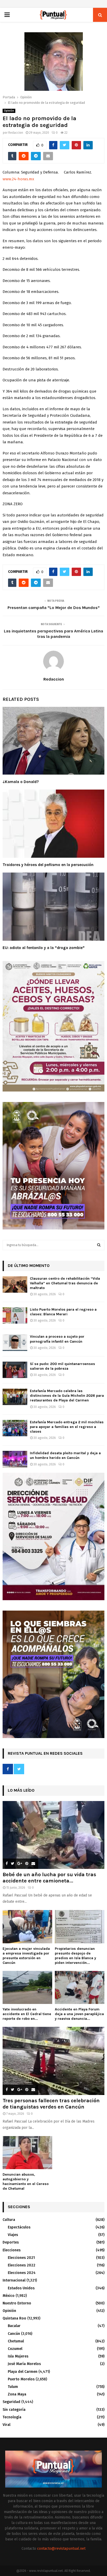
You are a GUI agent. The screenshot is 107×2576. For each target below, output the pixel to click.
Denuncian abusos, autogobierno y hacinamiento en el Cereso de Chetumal (26, 2181)
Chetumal (16, 2341)
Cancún (14, 2334)
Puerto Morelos (21, 2379)
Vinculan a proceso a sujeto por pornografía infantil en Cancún (57, 1339)
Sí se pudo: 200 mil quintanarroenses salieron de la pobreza (62, 1366)
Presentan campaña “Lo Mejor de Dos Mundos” (54, 608)
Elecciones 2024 (22, 2273)
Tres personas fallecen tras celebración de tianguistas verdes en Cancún (51, 2104)
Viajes (13, 2235)
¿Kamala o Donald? (21, 782)
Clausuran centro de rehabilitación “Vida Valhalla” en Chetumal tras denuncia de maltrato (65, 1283)
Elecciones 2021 (21, 2258)
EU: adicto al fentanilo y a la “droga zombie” (44, 948)
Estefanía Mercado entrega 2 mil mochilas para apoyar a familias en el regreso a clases (67, 1427)
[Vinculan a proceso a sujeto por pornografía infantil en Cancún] (15, 1343)
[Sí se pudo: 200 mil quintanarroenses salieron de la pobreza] (15, 1370)
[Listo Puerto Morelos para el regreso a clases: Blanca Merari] (15, 1315)
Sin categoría (14, 2410)
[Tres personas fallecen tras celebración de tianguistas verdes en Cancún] (53, 2061)
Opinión (9, 111)
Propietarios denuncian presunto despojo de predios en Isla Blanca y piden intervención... (75, 1956)
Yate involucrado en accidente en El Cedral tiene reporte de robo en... (27, 2014)
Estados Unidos (21, 2288)
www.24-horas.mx (18, 179)
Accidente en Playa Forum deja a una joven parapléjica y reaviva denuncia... (79, 2014)
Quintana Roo (14, 2318)
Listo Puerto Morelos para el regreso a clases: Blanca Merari (63, 1312)
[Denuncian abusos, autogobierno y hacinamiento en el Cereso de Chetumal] (27, 2153)
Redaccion (16, 133)
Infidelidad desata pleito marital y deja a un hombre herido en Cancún (65, 1455)
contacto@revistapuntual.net (61, 2549)
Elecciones (12, 2250)
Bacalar (14, 2326)
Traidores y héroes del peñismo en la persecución (48, 865)
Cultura (9, 2220)
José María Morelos (24, 2364)
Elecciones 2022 (22, 2265)
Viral (6, 2425)
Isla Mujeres (18, 2356)
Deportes (11, 2242)
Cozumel (15, 2349)
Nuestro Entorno (17, 2303)
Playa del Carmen (23, 2372)
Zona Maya (17, 2394)
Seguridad (11, 2402)
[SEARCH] (99, 1245)
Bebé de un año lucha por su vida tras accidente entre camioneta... (49, 1878)
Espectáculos (19, 2227)
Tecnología (12, 2417)
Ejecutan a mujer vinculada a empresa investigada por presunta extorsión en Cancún (26, 1956)
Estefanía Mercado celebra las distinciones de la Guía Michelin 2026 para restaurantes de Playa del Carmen (67, 1396)
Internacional (14, 2280)
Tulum (13, 2387)
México (9, 2296)
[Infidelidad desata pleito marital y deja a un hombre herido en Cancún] (15, 1459)
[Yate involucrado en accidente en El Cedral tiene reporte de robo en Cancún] (27, 1987)
